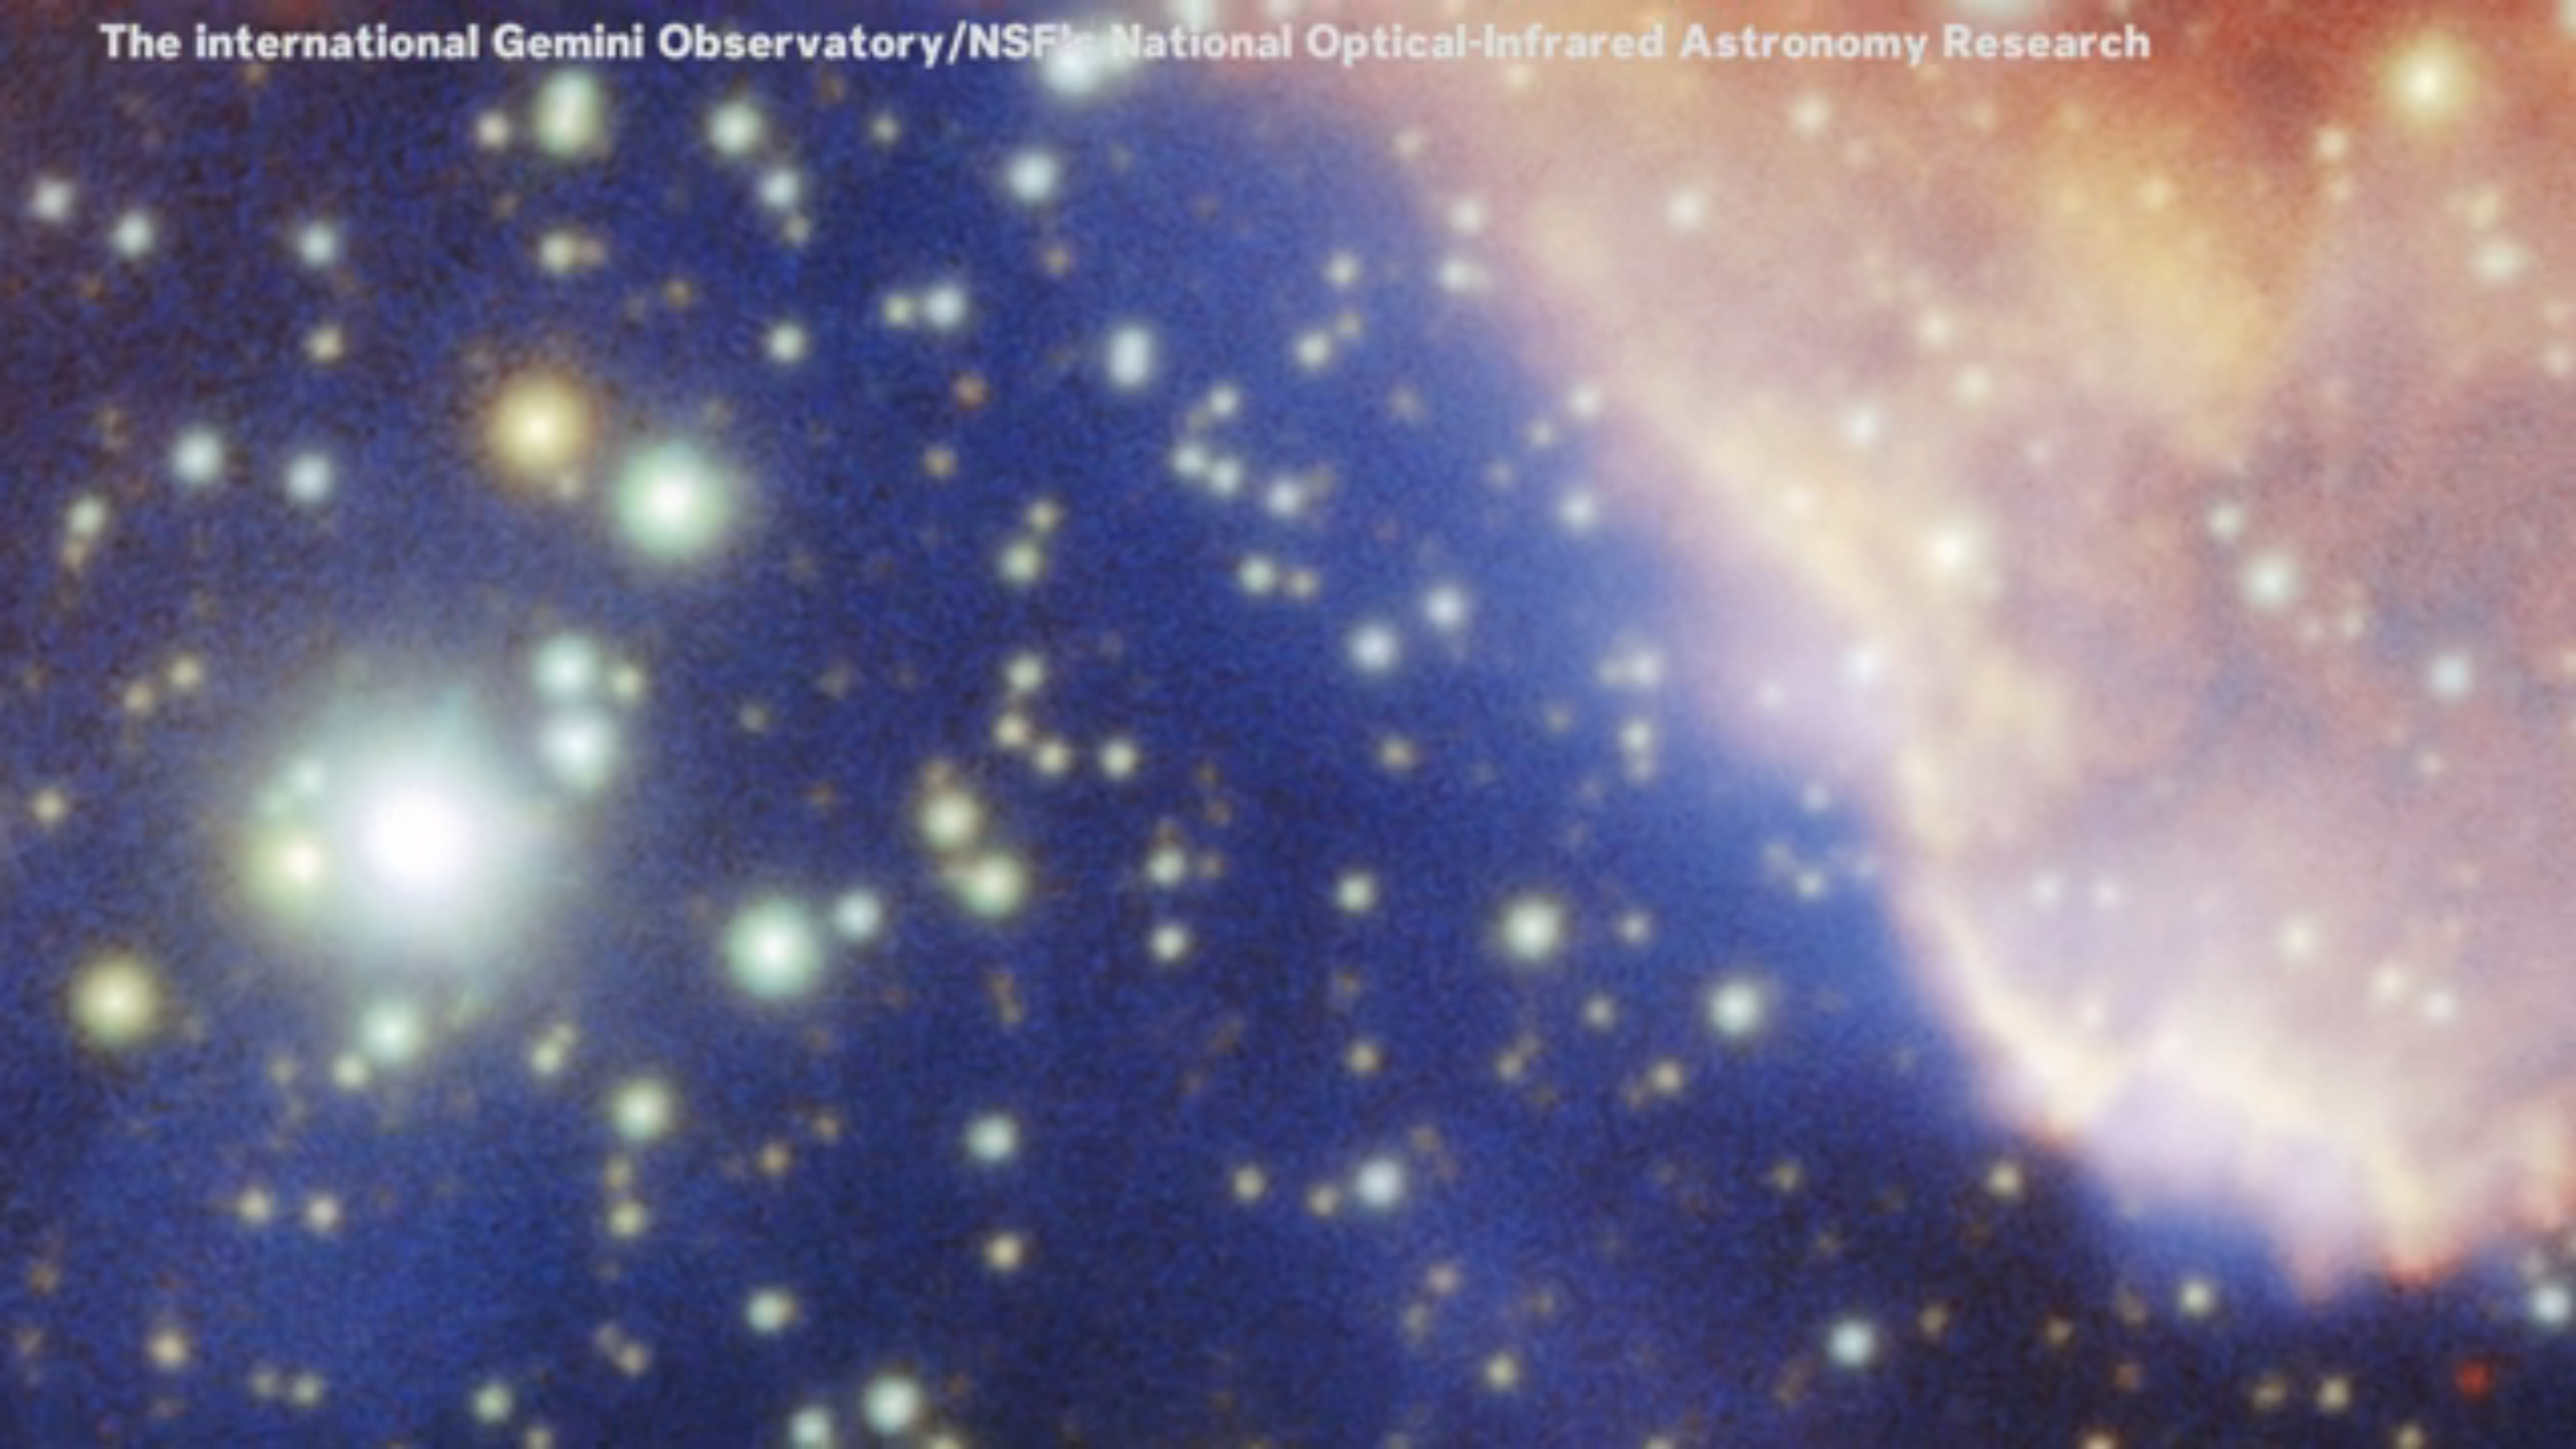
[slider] (1288, 1418)
